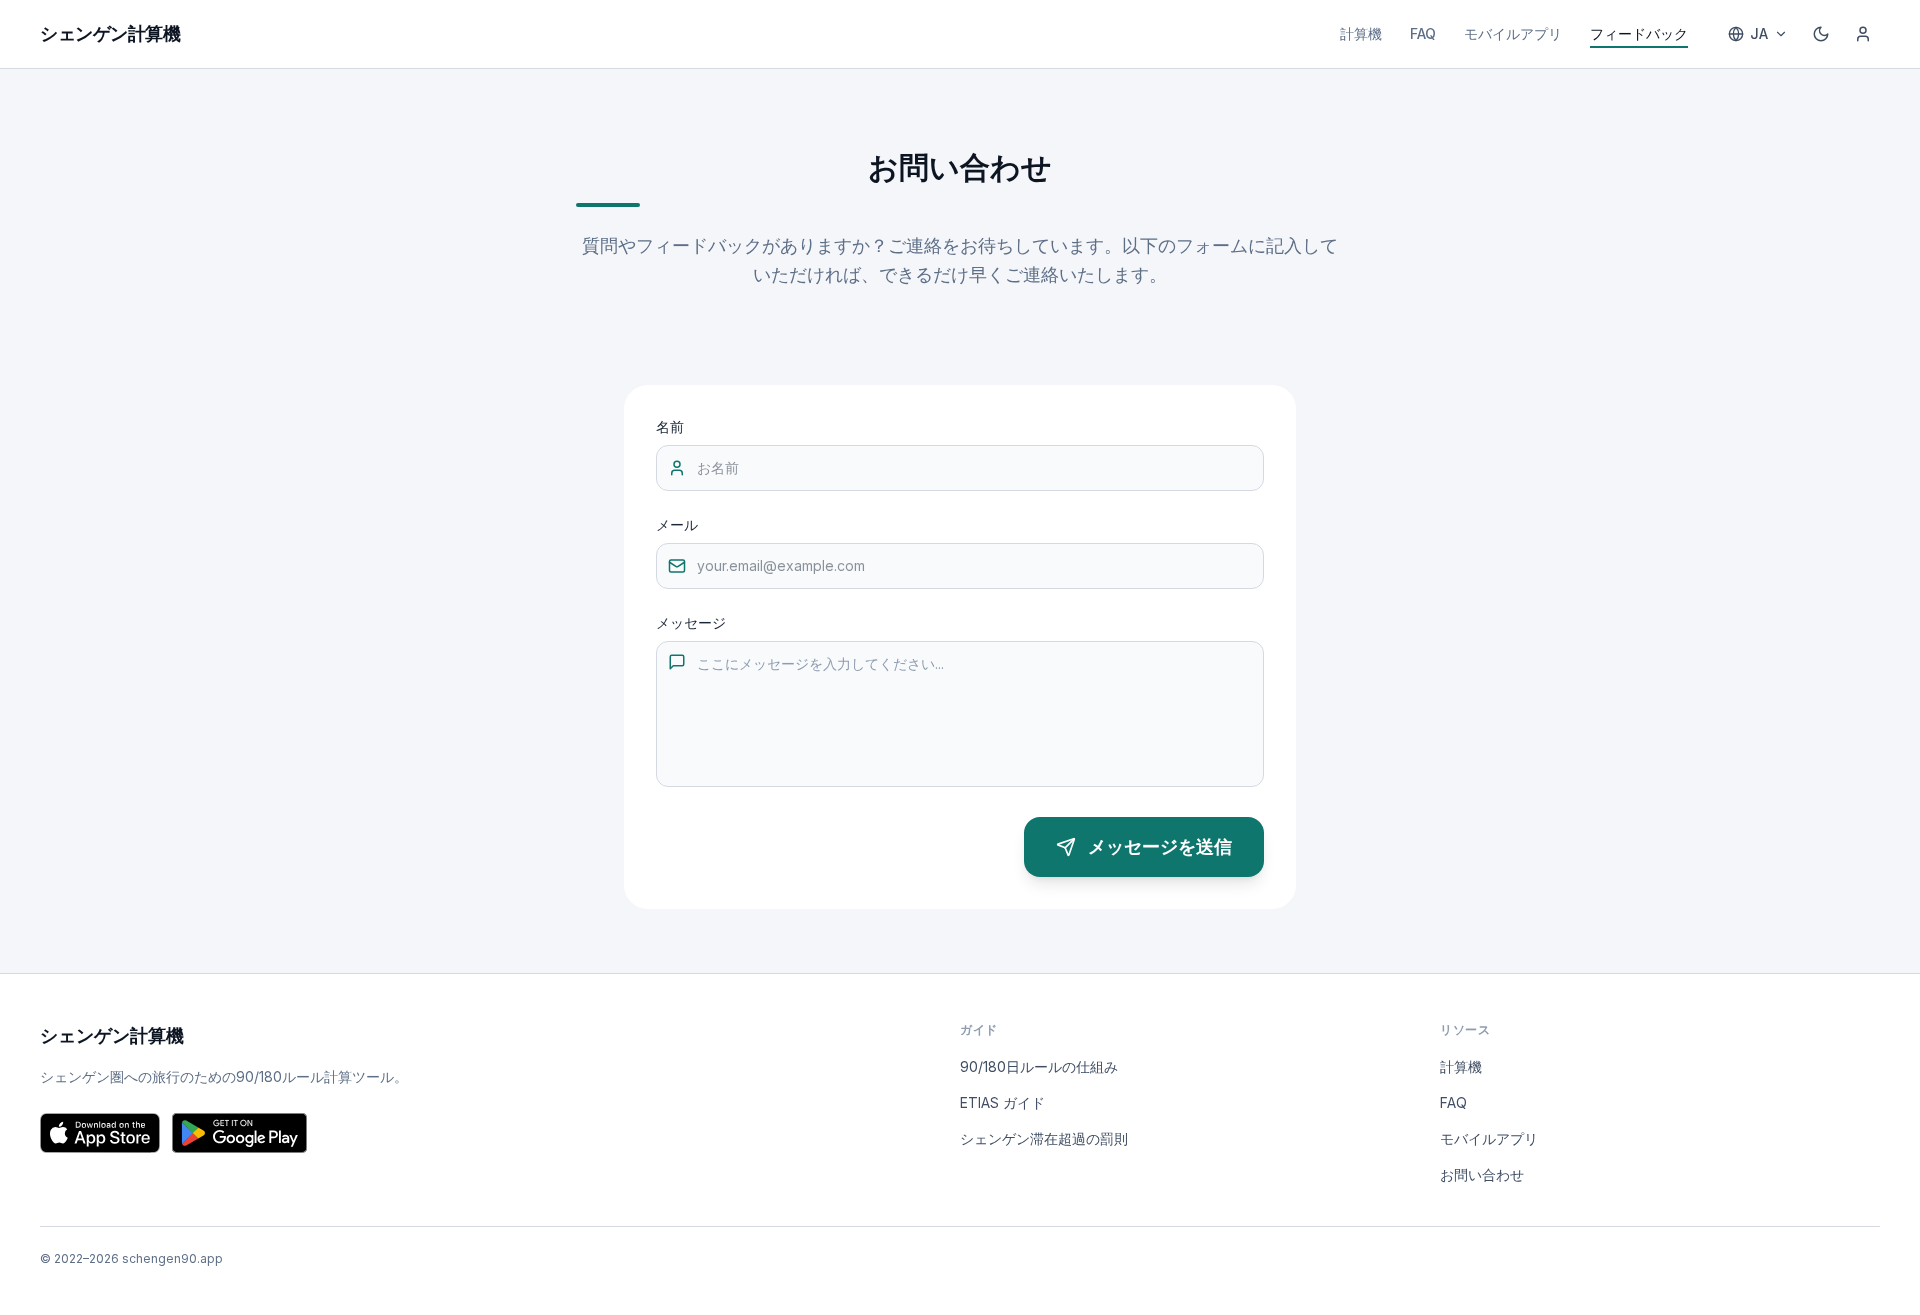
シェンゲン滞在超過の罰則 (1044, 1138)
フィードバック (1639, 33)
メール (677, 524)
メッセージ (691, 622)
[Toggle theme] (1821, 34)
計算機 (1361, 33)
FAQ (1423, 33)
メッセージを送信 (1160, 846)
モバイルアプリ (1513, 33)
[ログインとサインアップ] (1863, 34)
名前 (670, 426)
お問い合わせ (1482, 1174)
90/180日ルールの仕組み (1039, 1066)
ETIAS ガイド (1002, 1102)
